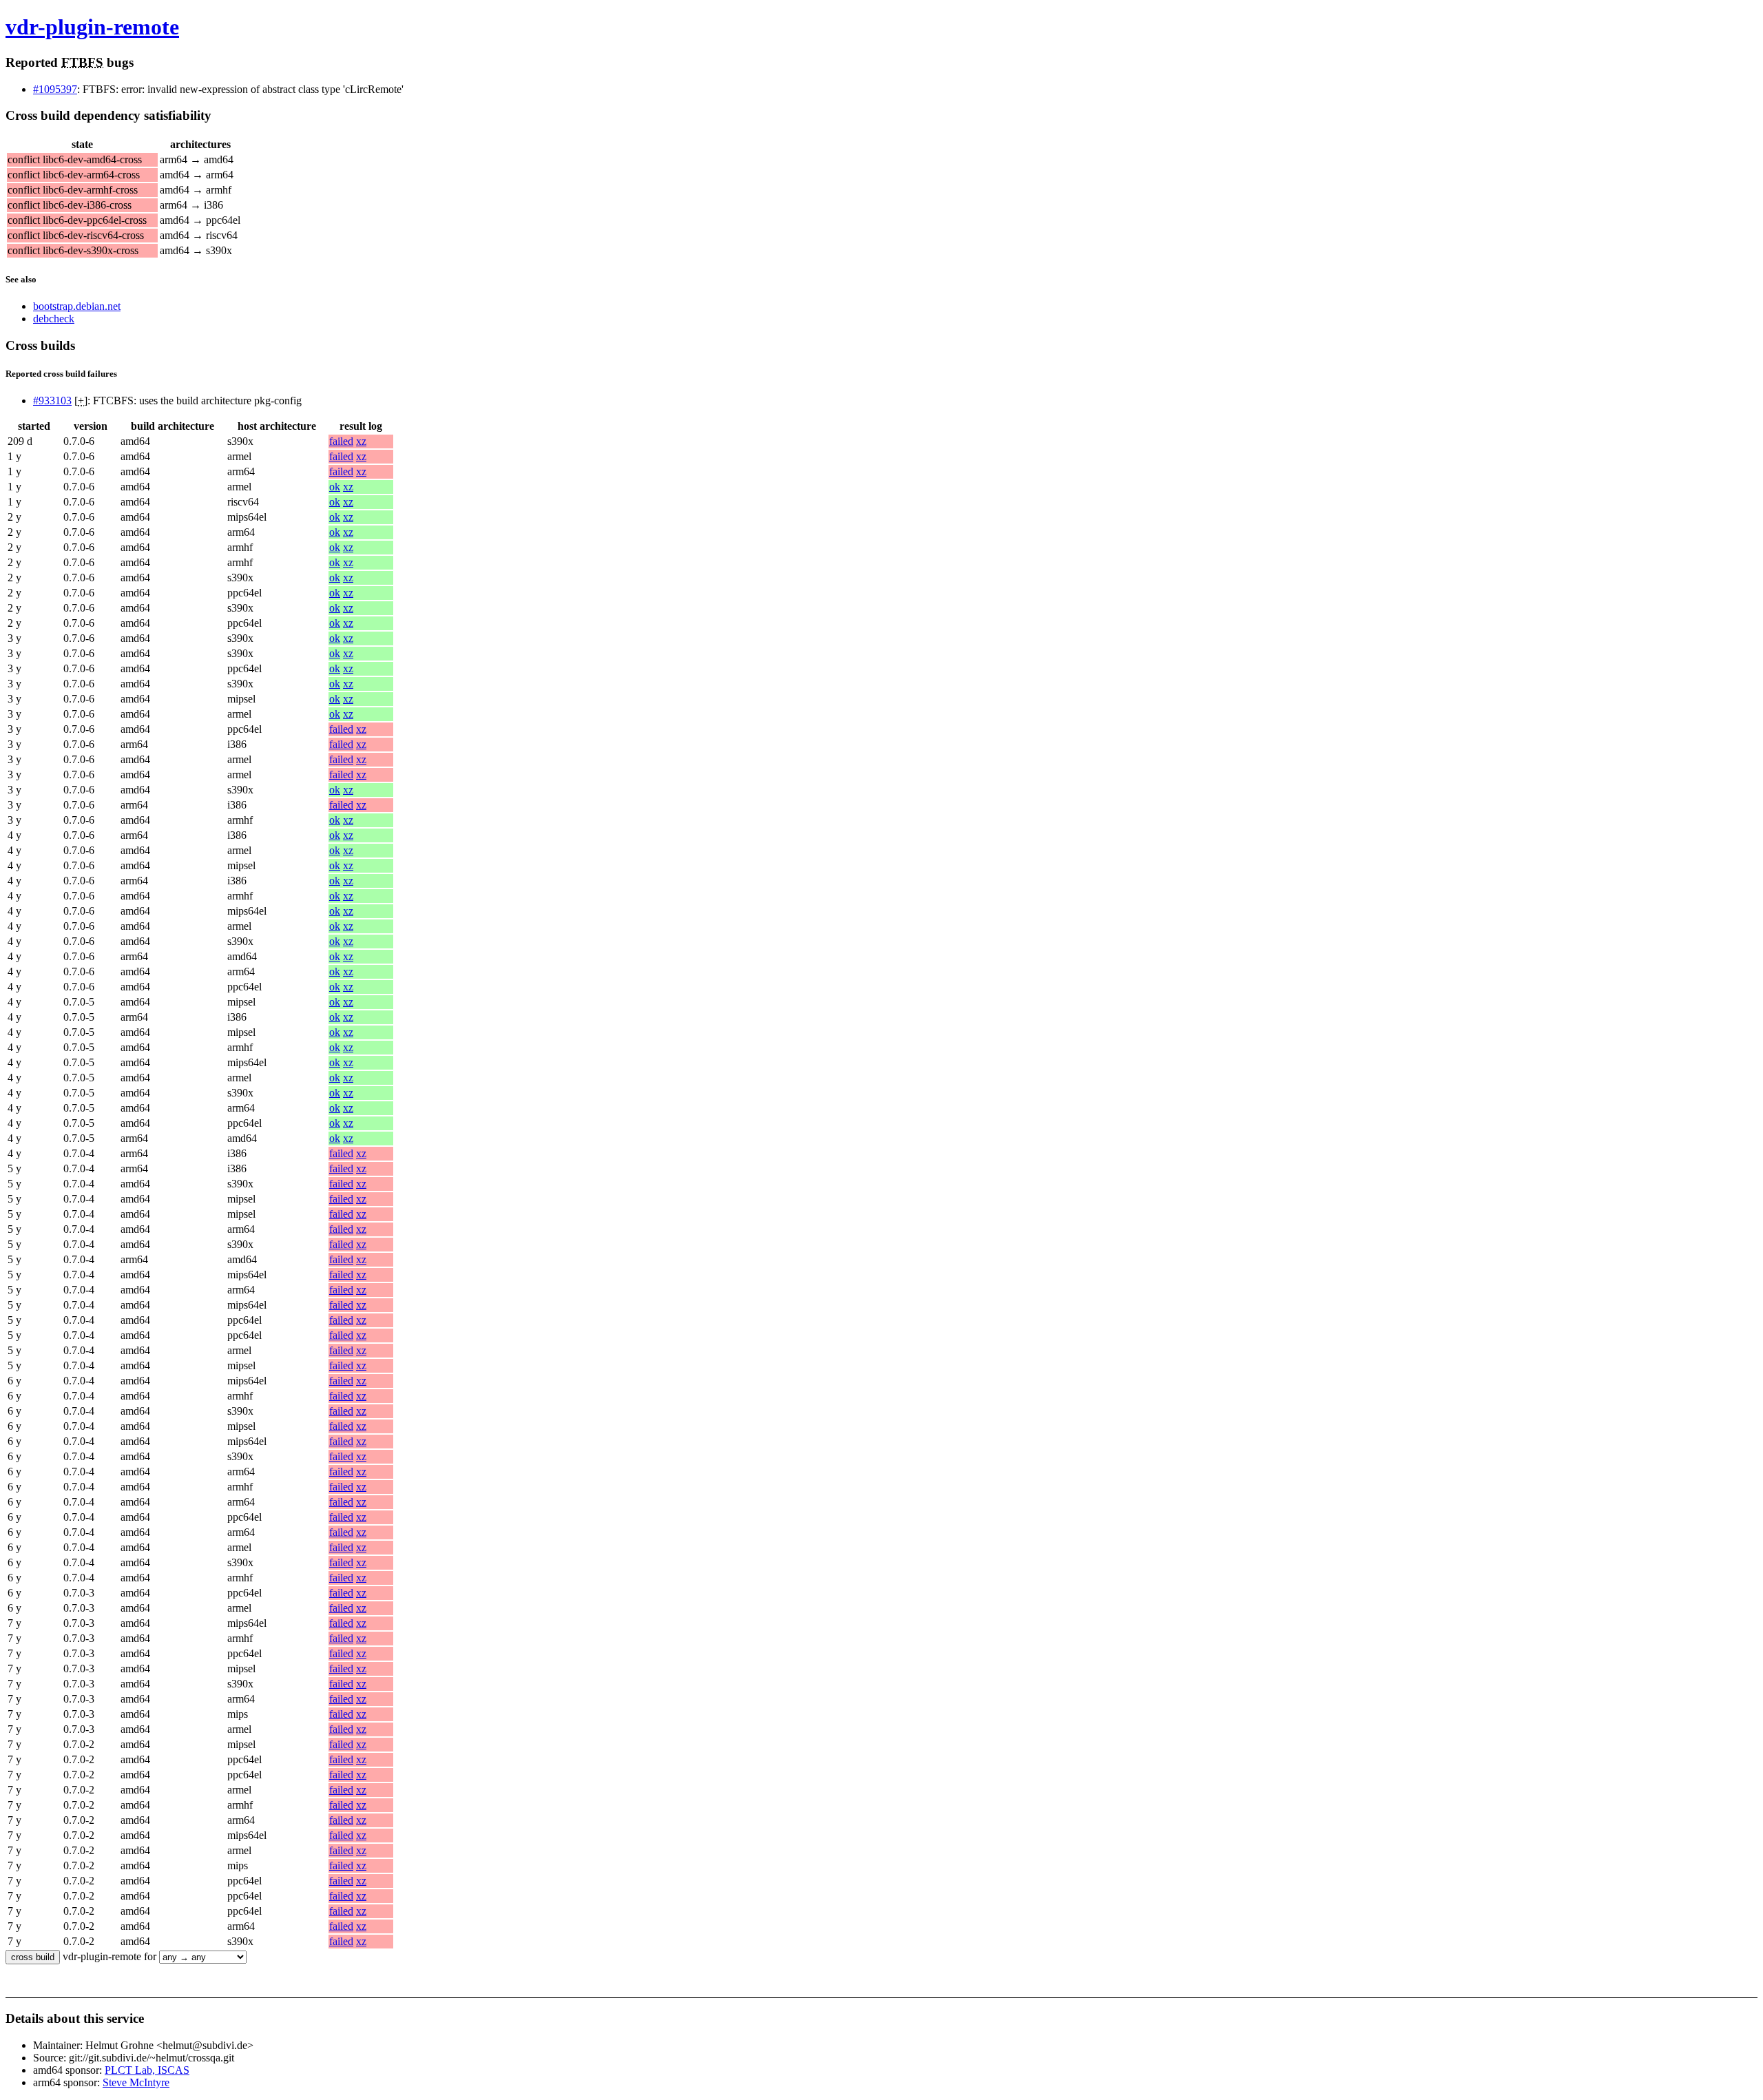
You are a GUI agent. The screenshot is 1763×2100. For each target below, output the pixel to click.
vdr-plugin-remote (92, 27)
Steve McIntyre (136, 2082)
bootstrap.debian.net (77, 306)
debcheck (54, 319)
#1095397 (55, 89)
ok (335, 487)
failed (341, 441)
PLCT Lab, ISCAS (147, 2070)
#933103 (52, 401)
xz (361, 441)
